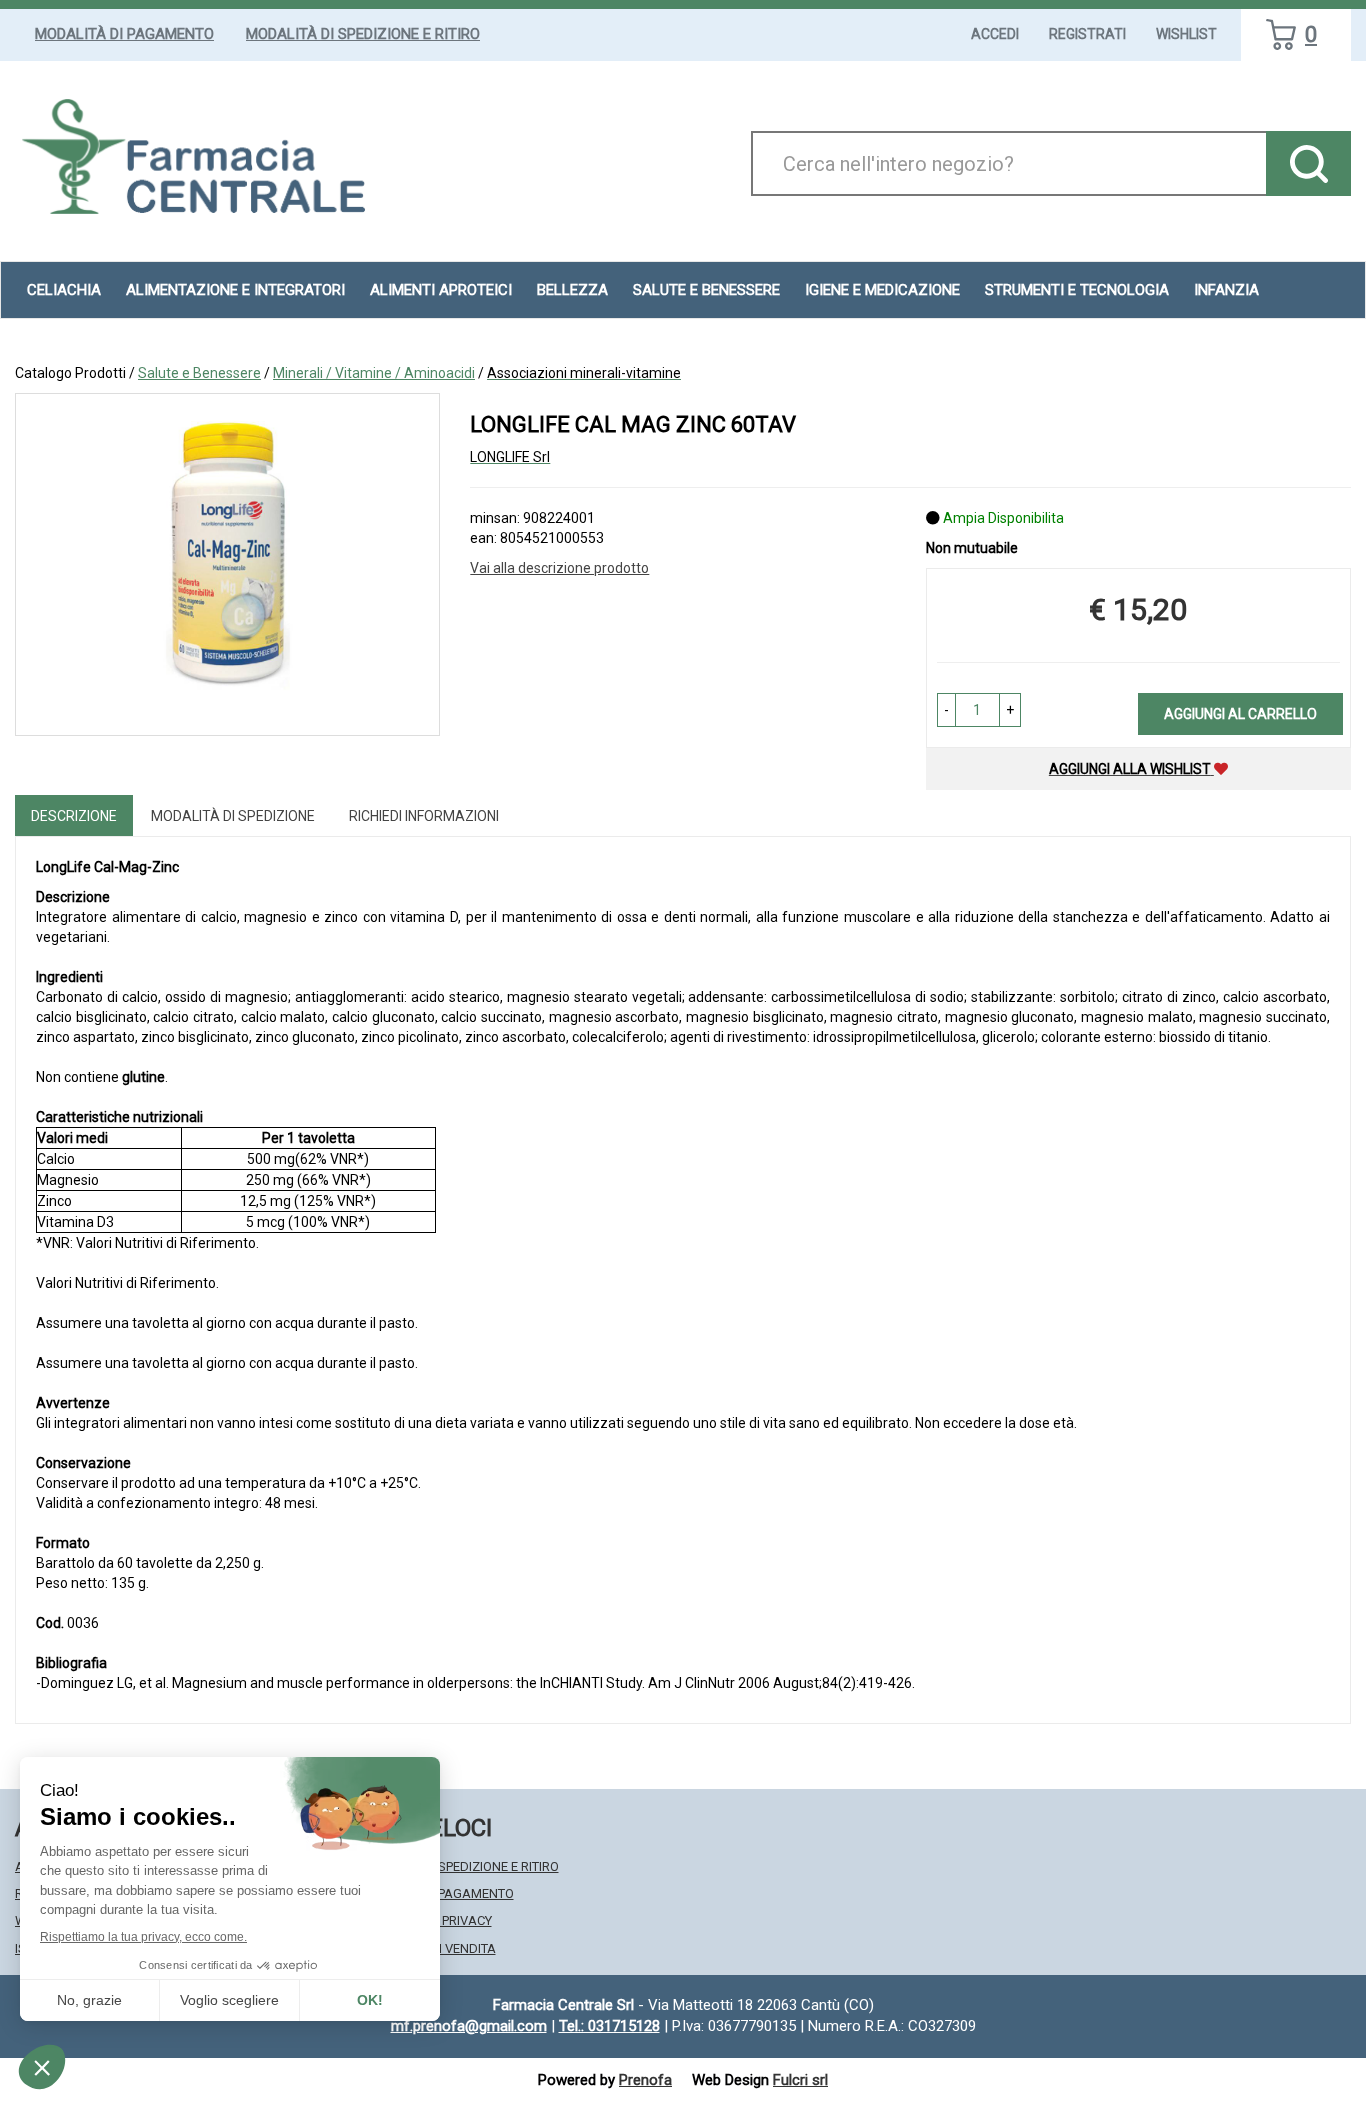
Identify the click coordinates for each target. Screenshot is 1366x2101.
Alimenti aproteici (441, 290)
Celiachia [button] (64, 290)
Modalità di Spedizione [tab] (233, 816)
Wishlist (1186, 34)
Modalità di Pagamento (124, 34)
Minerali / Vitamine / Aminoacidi (374, 373)
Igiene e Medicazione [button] (882, 290)
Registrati (1087, 34)
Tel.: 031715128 (609, 2026)
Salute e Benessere (199, 373)
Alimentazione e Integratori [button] (235, 290)
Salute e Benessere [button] (706, 290)
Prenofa (645, 2080)
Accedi (995, 34)
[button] (946, 710)
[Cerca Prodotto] (1308, 163)
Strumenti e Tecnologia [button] (1077, 290)
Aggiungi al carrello (1240, 714)
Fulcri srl (800, 2080)
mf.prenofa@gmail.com (469, 2026)
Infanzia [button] (1226, 290)
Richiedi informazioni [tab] (424, 816)
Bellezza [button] (572, 290)
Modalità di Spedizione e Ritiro (363, 34)
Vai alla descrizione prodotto (559, 568)
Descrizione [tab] (74, 816)
